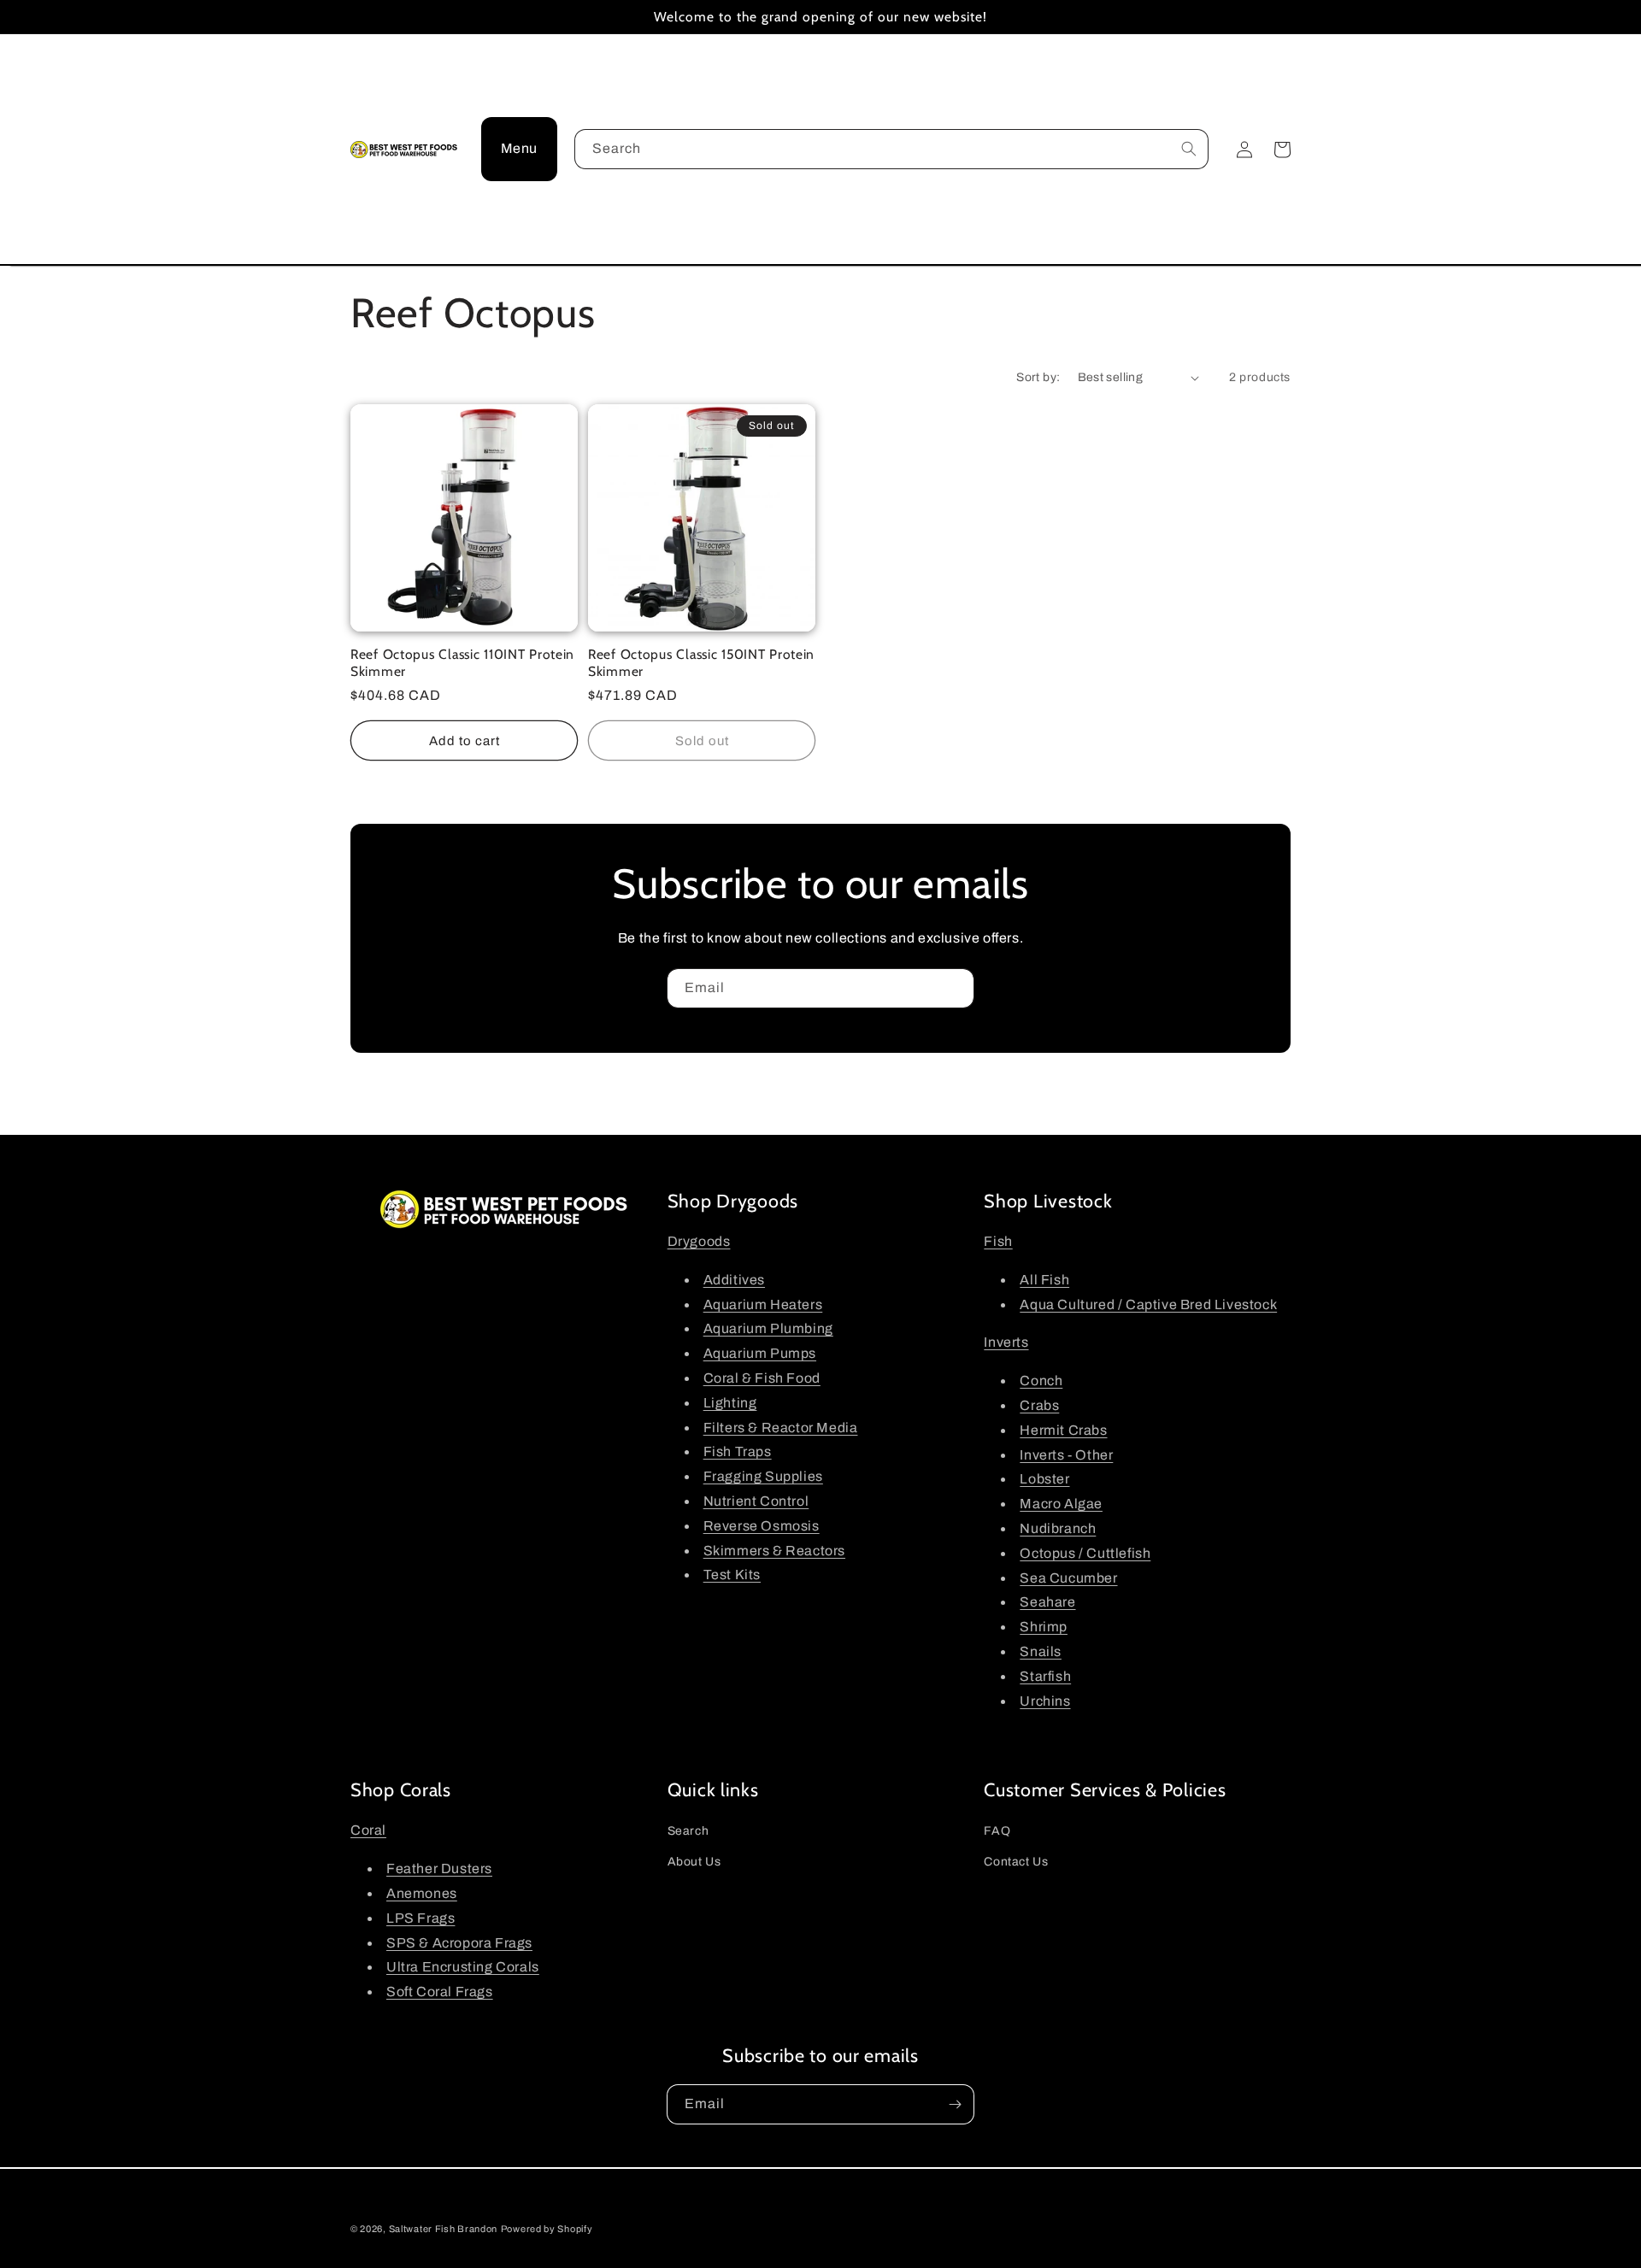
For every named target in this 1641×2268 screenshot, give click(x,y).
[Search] (1189, 149)
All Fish (1044, 1280)
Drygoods (699, 1241)
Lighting (730, 1403)
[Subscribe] (955, 988)
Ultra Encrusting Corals (463, 1967)
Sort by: (1038, 377)
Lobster (1044, 1479)
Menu (519, 148)
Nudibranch (1058, 1528)
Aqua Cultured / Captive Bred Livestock (1148, 1304)
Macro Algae (1061, 1504)
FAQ (997, 1831)
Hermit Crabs (1063, 1430)
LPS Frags (421, 1918)
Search (688, 1831)
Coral (368, 1830)
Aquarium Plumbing (768, 1328)
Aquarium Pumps (760, 1353)
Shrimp (1044, 1627)
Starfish (1045, 1676)
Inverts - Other (1066, 1455)
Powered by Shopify (547, 2229)
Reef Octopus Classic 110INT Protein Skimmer (462, 662)
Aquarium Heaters (763, 1304)
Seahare (1047, 1602)
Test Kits (732, 1575)
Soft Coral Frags (440, 1992)
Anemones (422, 1893)
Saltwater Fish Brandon (443, 2229)
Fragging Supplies (763, 1476)
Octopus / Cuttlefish (1085, 1553)
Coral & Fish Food (762, 1378)
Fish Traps (738, 1451)
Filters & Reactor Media (781, 1428)
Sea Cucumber (1068, 1578)
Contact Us (1016, 1862)
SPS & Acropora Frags (459, 1943)
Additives (734, 1280)
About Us (694, 1862)
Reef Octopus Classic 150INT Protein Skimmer (701, 662)
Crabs (1039, 1405)
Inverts (1006, 1342)
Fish (998, 1241)
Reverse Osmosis (762, 1526)
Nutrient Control (756, 1501)
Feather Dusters (439, 1868)
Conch (1041, 1381)
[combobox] (891, 149)
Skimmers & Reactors (774, 1551)
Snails (1041, 1651)
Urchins (1045, 1701)
